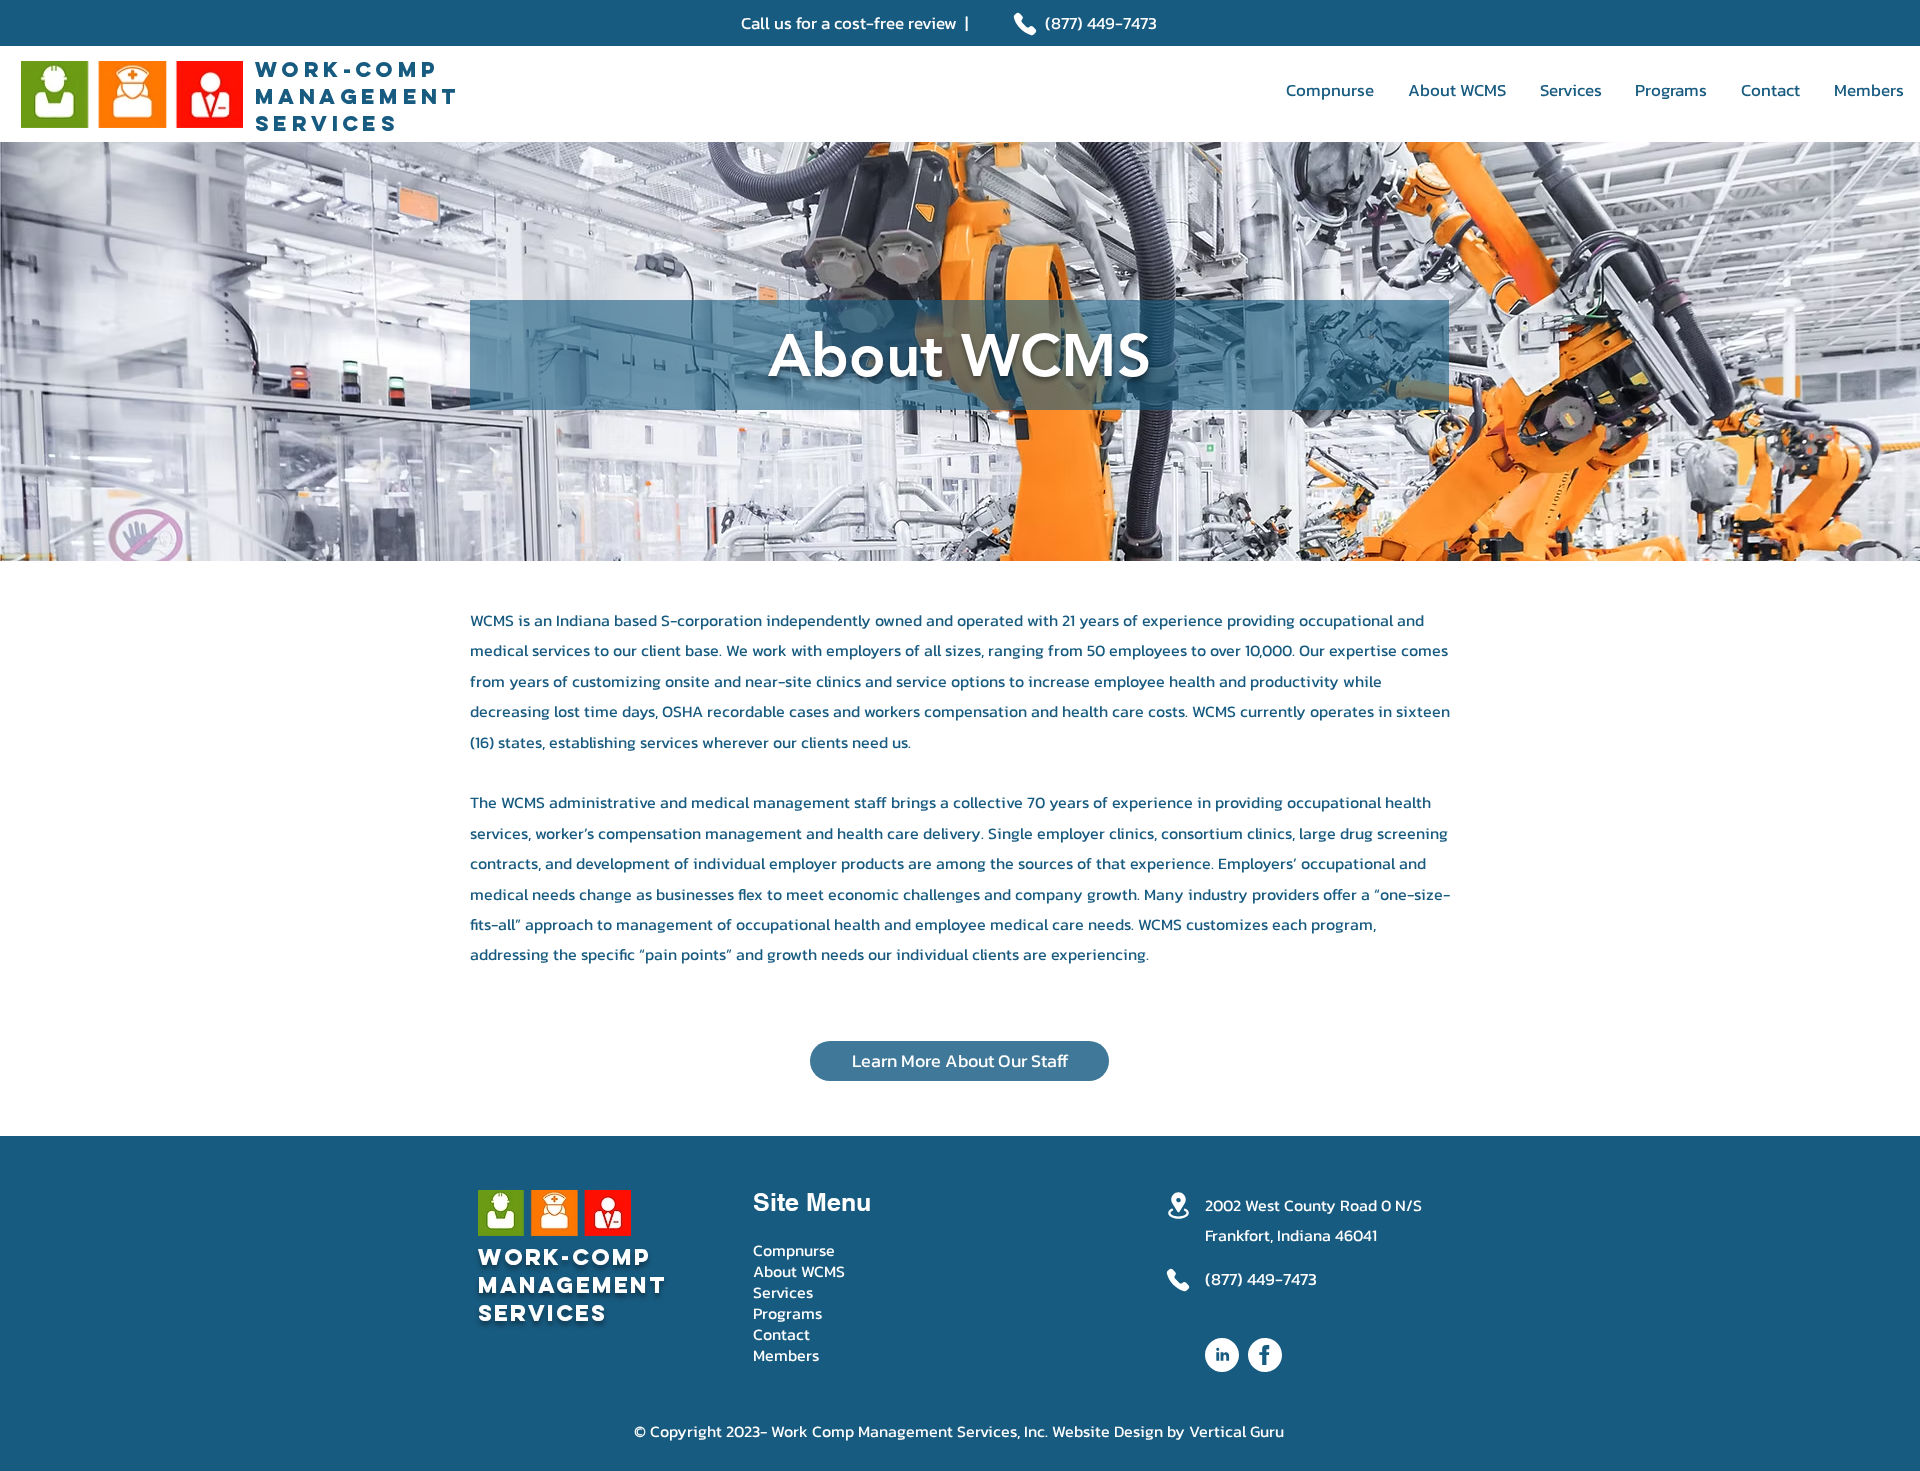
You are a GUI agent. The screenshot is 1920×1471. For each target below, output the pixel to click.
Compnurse (794, 1250)
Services (783, 1292)
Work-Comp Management (572, 1271)
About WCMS (799, 1271)
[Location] (1178, 1205)
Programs (787, 1313)
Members (786, 1355)
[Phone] (1025, 24)
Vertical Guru (1236, 1431)
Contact (781, 1334)
